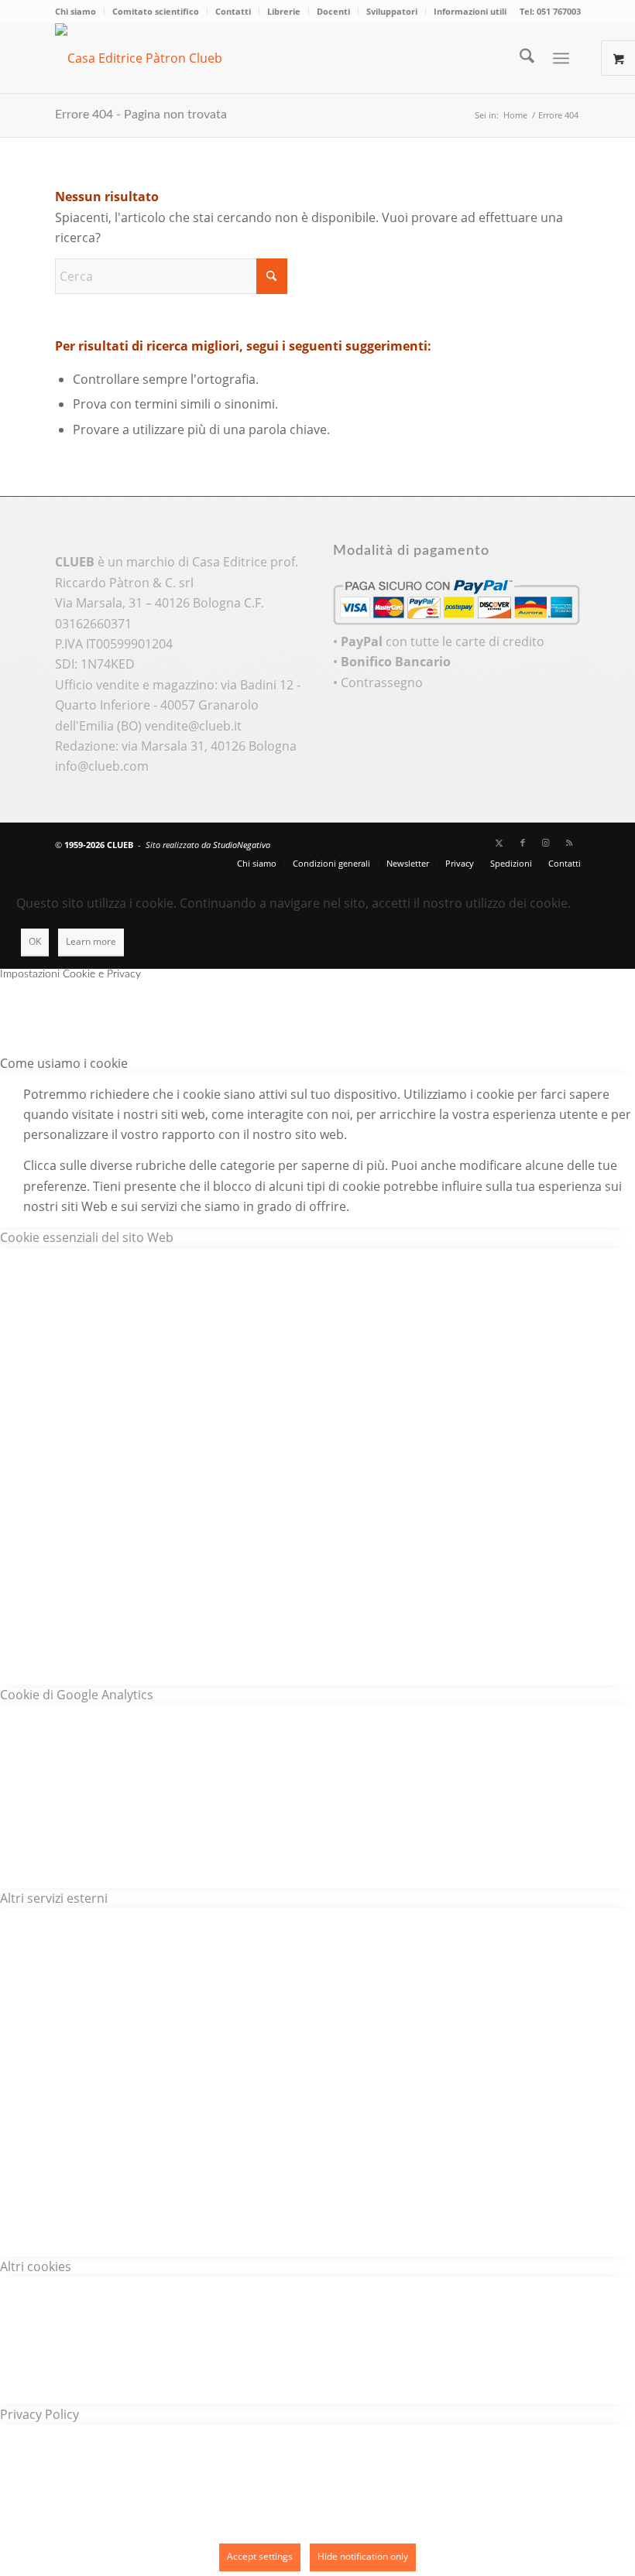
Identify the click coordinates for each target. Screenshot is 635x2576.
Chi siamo (76, 11)
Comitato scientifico (156, 11)
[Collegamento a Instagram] (546, 843)
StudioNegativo (242, 845)
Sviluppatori (392, 11)
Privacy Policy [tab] (39, 2414)
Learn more (91, 941)
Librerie (284, 11)
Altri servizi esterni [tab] (54, 1898)
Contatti (233, 11)
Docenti (333, 11)
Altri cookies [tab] (36, 2266)
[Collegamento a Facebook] (523, 843)
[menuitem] (80, 12)
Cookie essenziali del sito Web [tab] (87, 1237)
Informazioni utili (470, 11)
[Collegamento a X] (499, 843)
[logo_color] (160, 58)
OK (35, 941)
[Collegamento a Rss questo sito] (569, 843)
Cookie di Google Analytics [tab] (77, 1695)
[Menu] (561, 58)
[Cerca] (519, 58)
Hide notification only (363, 2556)
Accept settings (260, 2556)
